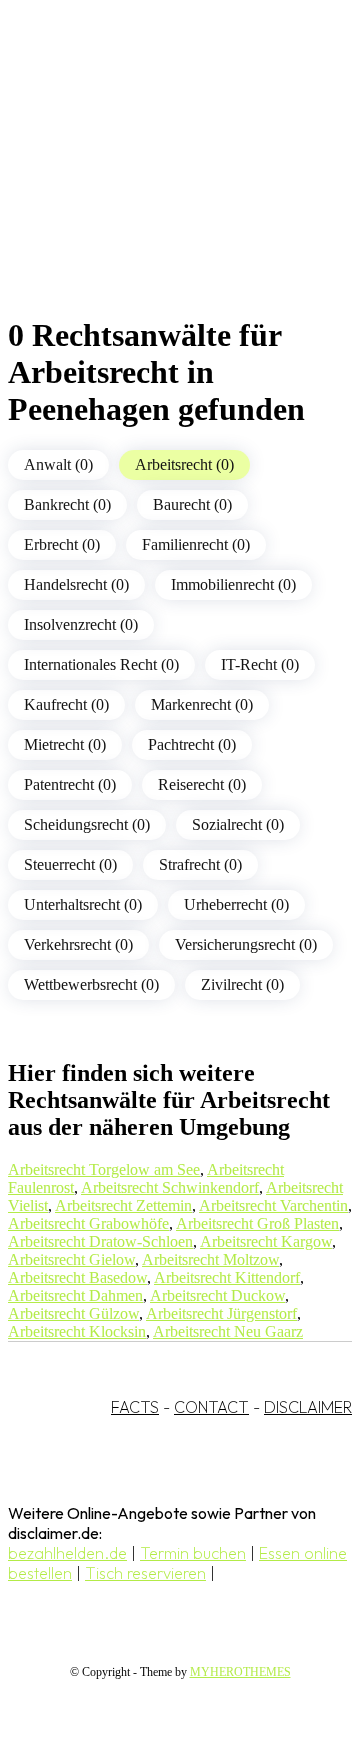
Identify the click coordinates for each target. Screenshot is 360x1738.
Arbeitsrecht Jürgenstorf (221, 1313)
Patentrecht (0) (70, 784)
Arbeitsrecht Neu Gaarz (228, 1331)
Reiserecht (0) (202, 784)
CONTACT (211, 1407)
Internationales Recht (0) (101, 664)
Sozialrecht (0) (238, 824)
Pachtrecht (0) (192, 744)
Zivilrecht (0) (242, 984)
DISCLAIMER (308, 1407)
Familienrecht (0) (196, 544)
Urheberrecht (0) (236, 904)
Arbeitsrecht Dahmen (75, 1295)
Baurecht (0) (192, 504)
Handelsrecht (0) (76, 584)
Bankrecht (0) (67, 504)
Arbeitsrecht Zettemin (123, 1205)
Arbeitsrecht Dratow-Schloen (100, 1241)
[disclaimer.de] (160, 181)
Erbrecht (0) (62, 544)
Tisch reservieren (145, 1573)
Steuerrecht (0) (70, 864)
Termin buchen (193, 1553)
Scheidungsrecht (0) (87, 824)
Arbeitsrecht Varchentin (273, 1205)
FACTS (135, 1407)
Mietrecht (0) (65, 744)
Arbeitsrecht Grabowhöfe (88, 1223)
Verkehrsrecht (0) (78, 944)
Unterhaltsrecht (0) (83, 904)
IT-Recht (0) (260, 664)
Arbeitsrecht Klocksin (77, 1331)
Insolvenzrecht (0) (81, 624)
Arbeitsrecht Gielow (71, 1259)
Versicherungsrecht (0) (246, 944)
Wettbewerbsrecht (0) (91, 984)
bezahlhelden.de (67, 1553)
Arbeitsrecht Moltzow (210, 1259)
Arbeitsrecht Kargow (266, 1241)
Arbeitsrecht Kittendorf (227, 1277)
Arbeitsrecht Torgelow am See (104, 1169)
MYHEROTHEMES (240, 1672)
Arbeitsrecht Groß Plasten (257, 1223)
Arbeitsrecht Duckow (217, 1295)
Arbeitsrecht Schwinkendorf (170, 1187)
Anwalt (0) (58, 464)
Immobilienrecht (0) (233, 584)
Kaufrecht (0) (66, 704)
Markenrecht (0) (202, 704)
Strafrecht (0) (200, 864)
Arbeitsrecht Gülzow (73, 1313)
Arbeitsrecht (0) (184, 464)
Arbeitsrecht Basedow (77, 1277)
